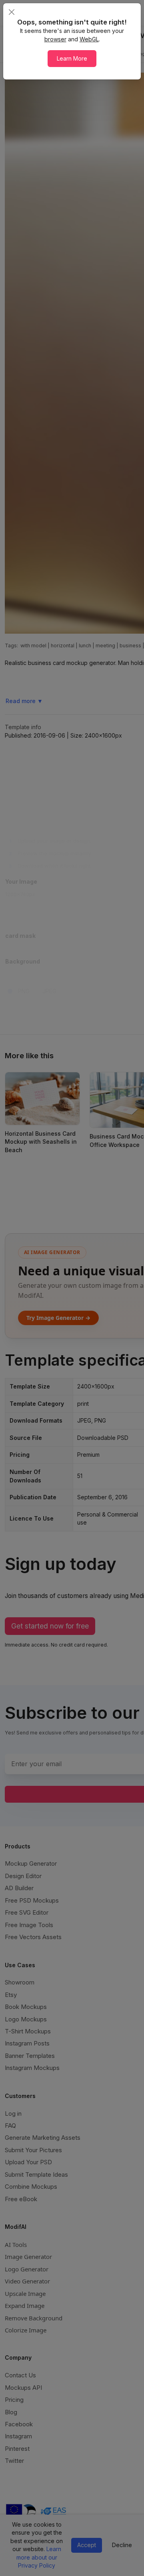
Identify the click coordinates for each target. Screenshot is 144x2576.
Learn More (72, 58)
